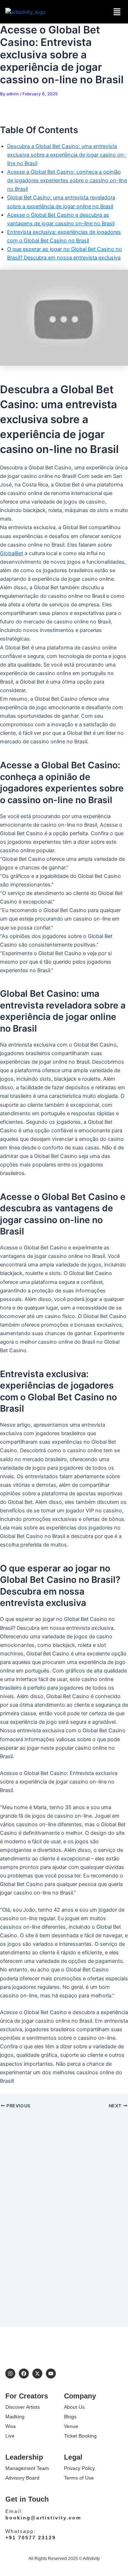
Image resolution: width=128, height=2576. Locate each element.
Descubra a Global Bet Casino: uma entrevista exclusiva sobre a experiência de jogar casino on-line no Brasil (67, 155)
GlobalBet (12, 553)
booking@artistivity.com (43, 2518)
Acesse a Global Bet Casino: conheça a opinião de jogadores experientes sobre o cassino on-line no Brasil (67, 180)
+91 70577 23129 (31, 2538)
